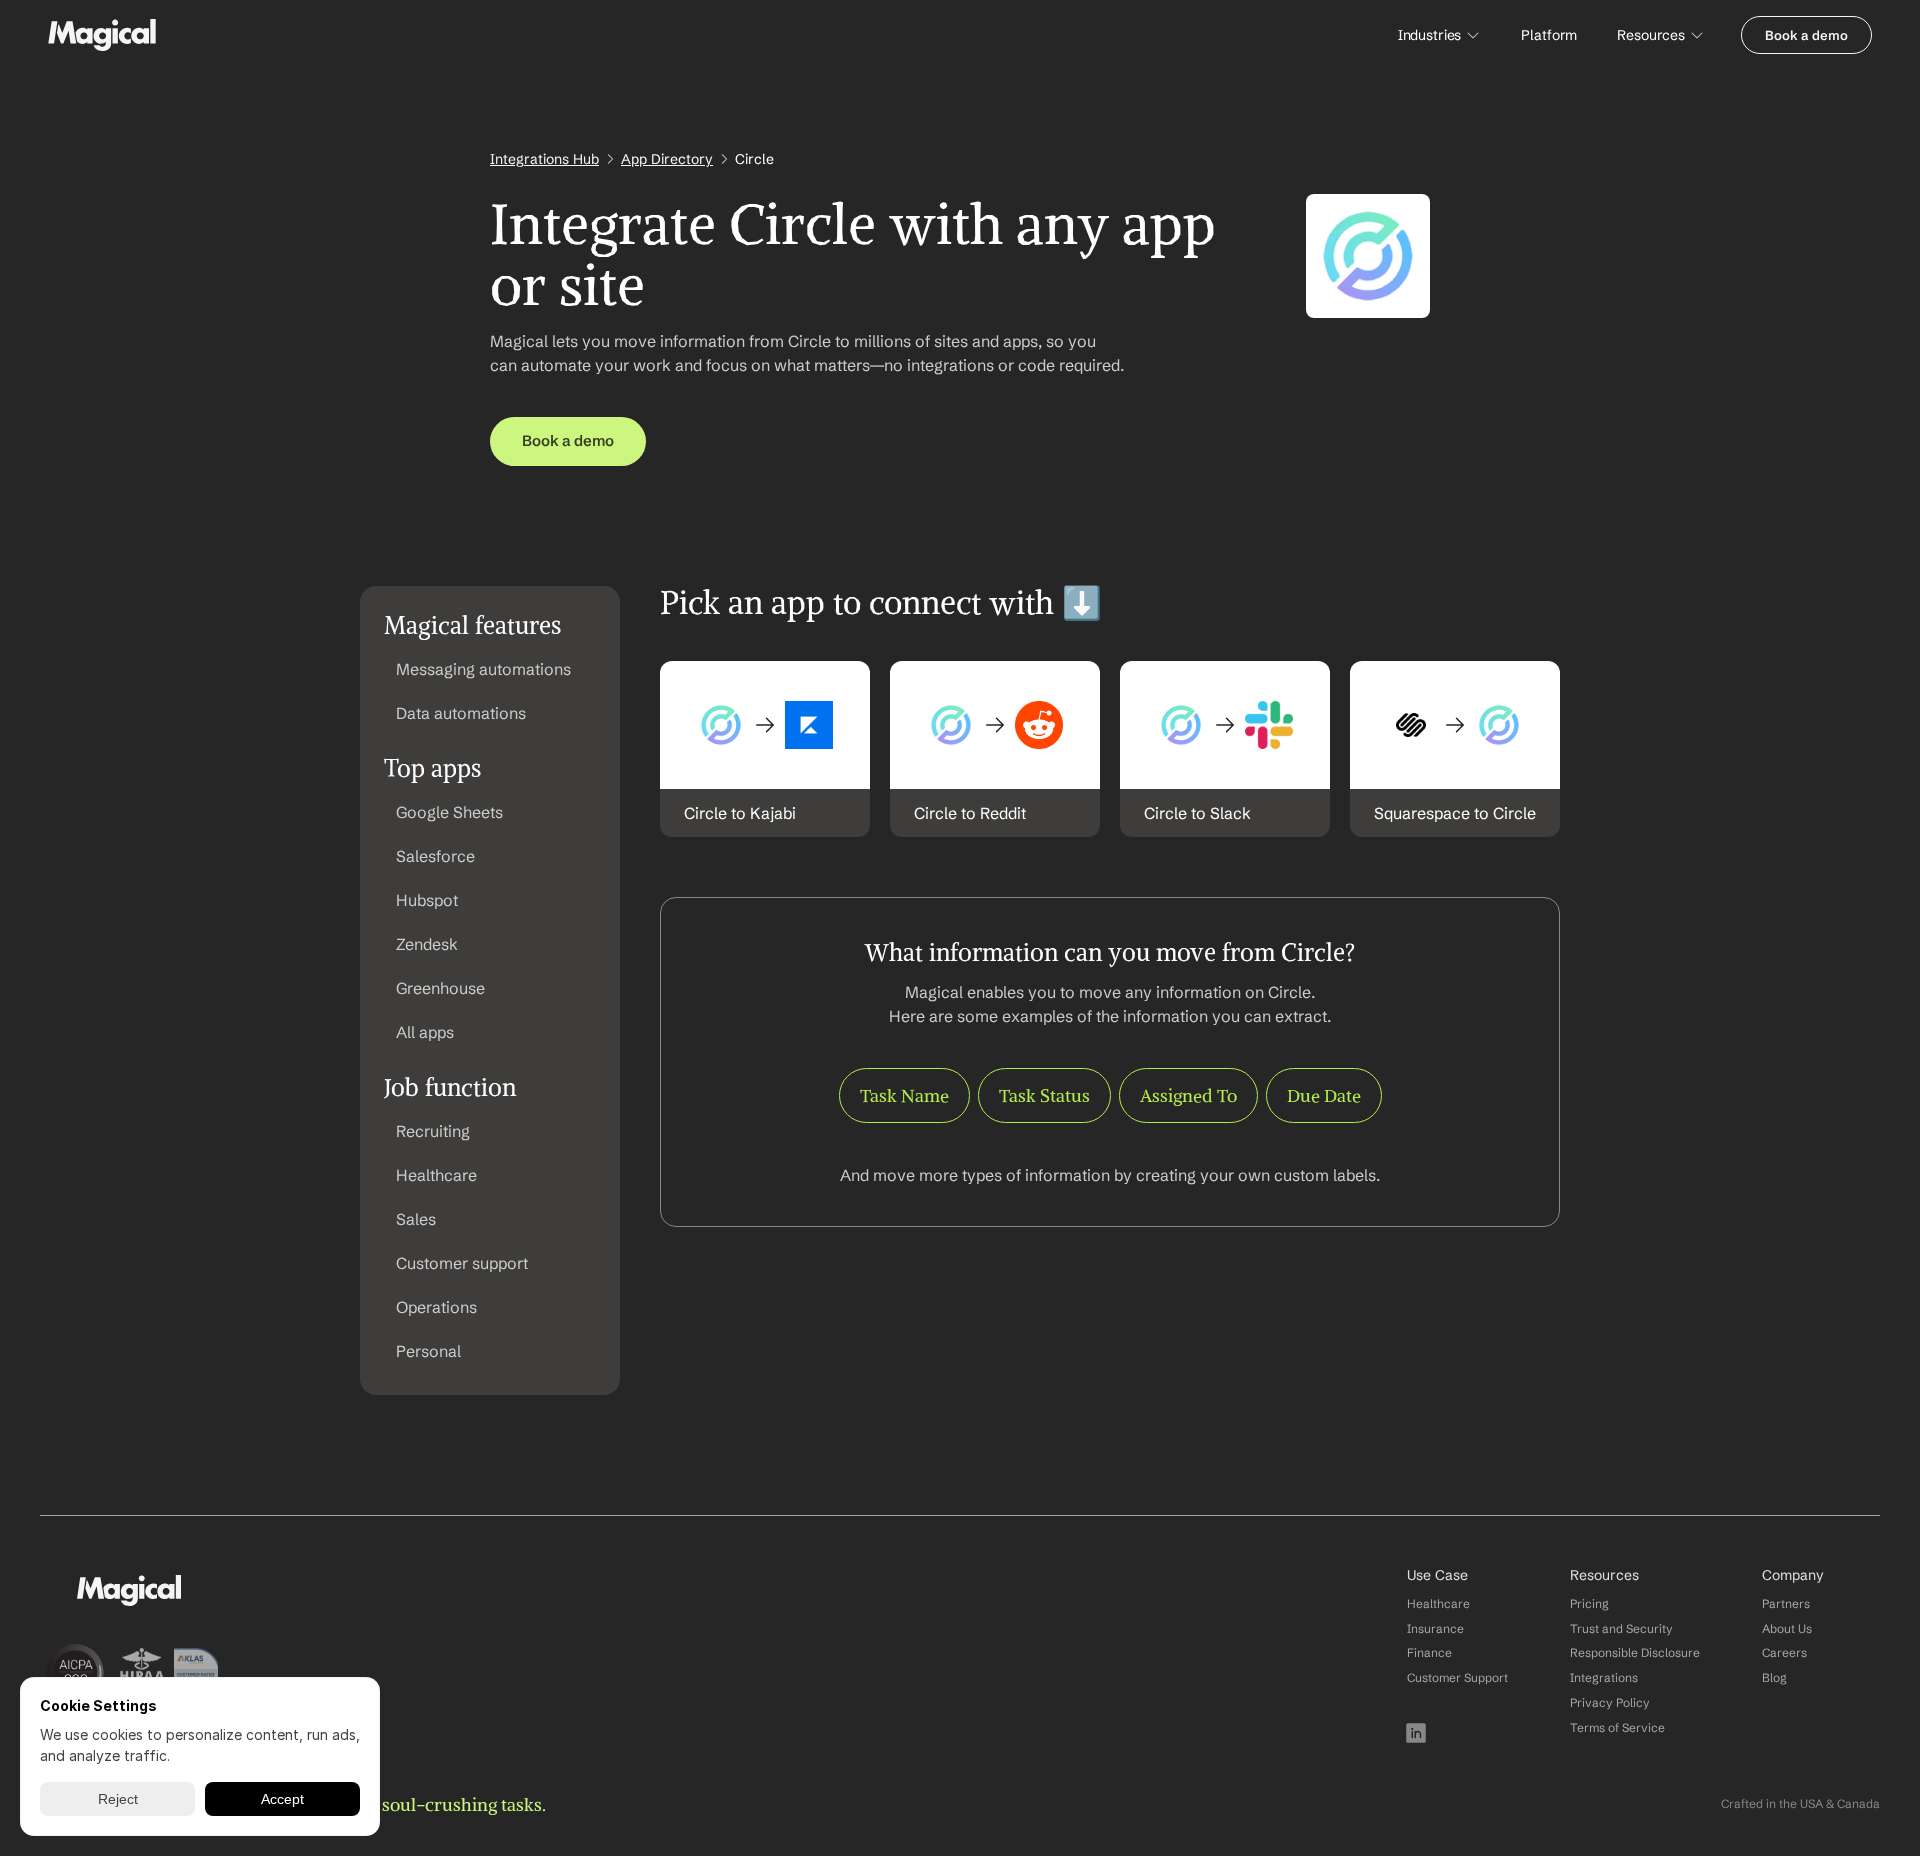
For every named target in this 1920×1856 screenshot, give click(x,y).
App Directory (667, 159)
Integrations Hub (544, 159)
